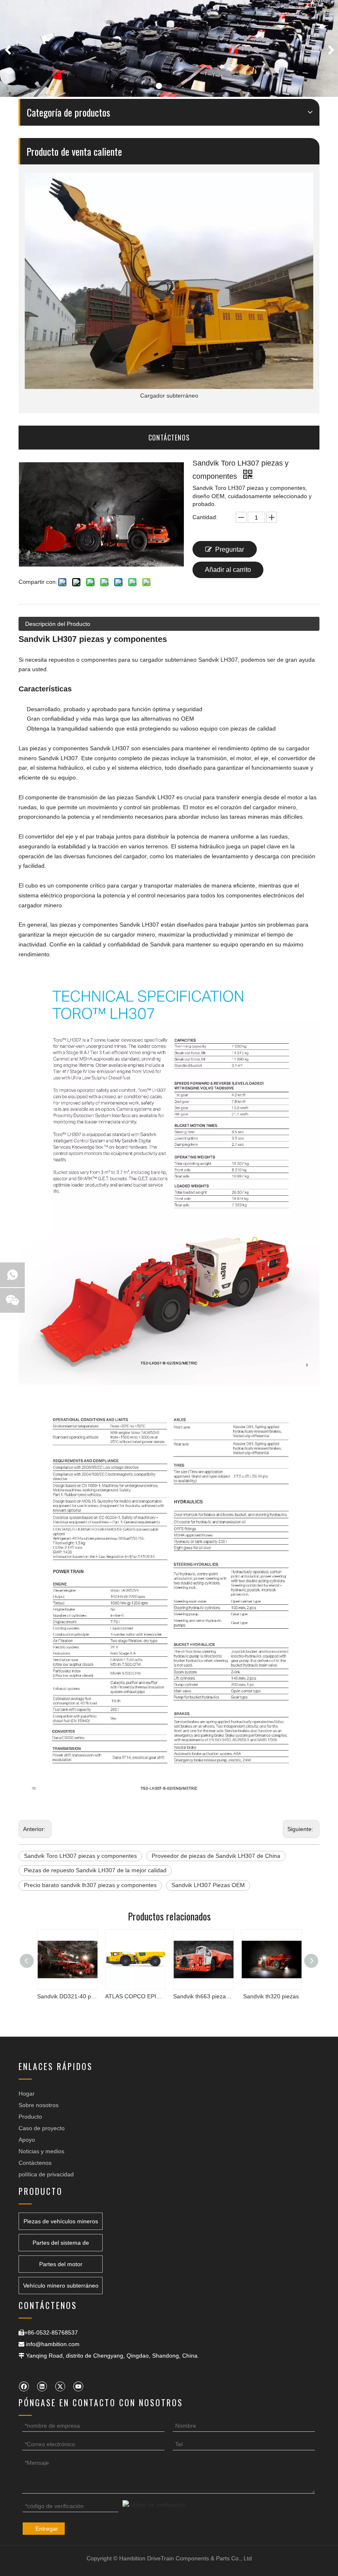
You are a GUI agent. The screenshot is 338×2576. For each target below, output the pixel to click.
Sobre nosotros (39, 2105)
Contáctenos (35, 2163)
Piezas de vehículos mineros (61, 2221)
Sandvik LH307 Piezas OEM (208, 1885)
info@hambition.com (53, 2344)
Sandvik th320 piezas (203, 1996)
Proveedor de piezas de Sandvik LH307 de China (216, 1856)
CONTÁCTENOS (169, 438)
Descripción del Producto (58, 624)
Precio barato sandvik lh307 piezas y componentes (90, 1885)
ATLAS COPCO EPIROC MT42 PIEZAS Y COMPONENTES (67, 1996)
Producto (30, 2117)
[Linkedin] (42, 2386)
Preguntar (230, 549)
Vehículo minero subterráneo (61, 2286)
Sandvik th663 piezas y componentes (135, 1996)
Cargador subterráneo (169, 396)
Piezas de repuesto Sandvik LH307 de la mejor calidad (95, 1870)
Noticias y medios (41, 2151)
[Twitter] (60, 2386)
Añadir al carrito (228, 570)
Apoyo (27, 2140)
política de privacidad (46, 2174)
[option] (169, 48)
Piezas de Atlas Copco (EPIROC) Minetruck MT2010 (271, 1996)
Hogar (27, 2094)
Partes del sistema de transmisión (61, 2245)
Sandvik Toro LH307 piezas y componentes (80, 1856)
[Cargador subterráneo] (169, 281)
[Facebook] (24, 2386)
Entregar (47, 2529)
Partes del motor (61, 2264)
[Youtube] (78, 2386)
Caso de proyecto (42, 2128)
